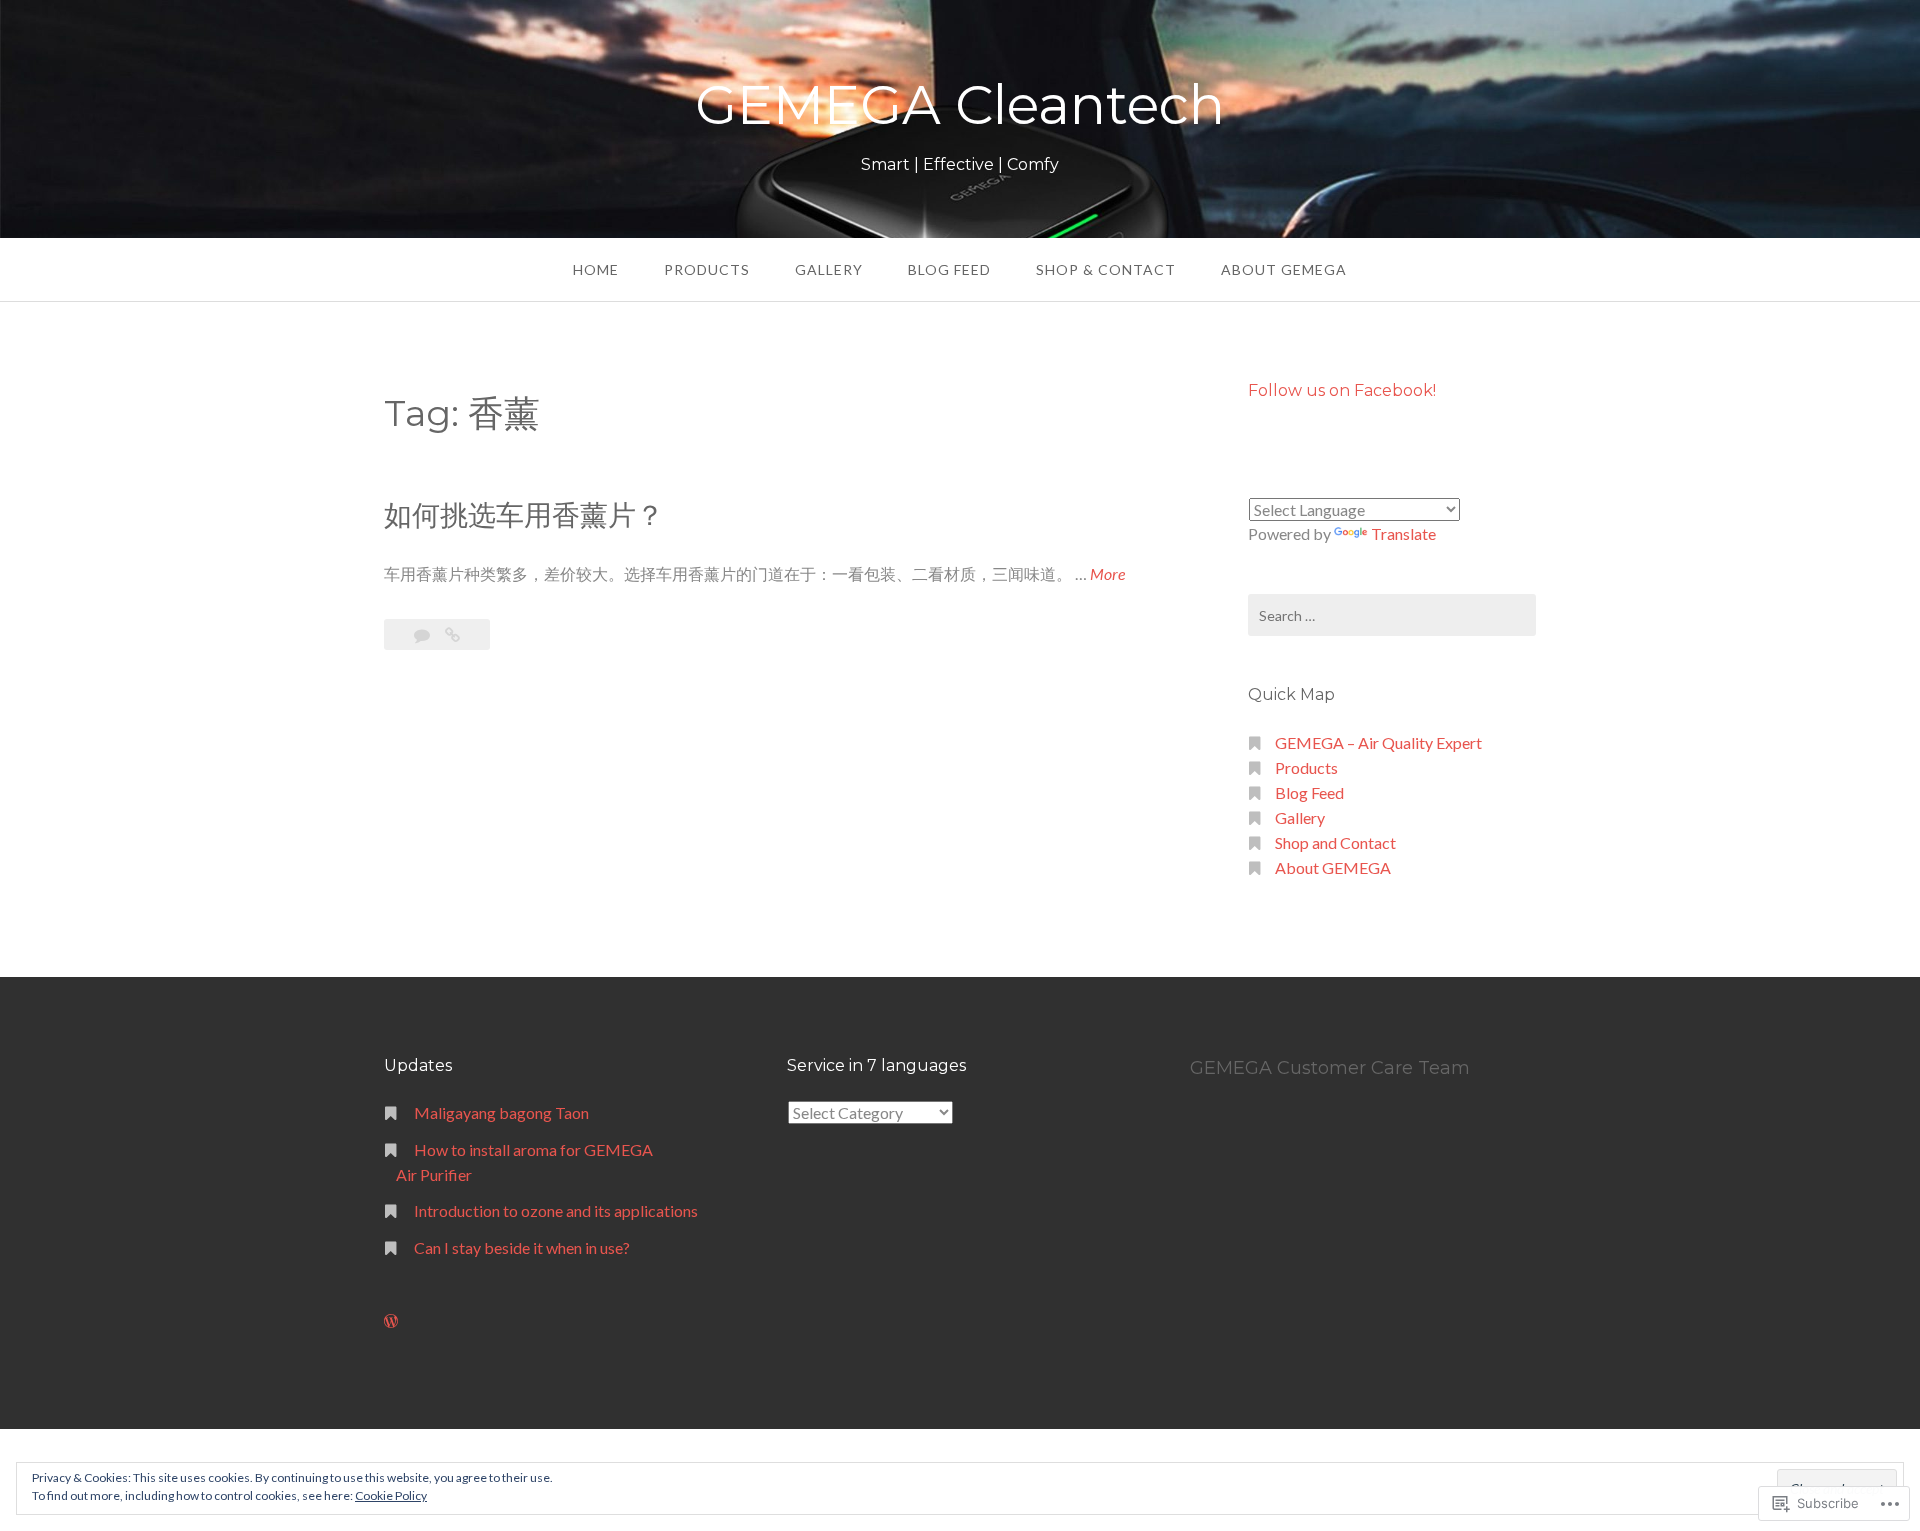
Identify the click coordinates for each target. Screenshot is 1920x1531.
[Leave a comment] (423, 634)
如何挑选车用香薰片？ (524, 515)
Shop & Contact (1106, 269)
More (1107, 575)
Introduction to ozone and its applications (556, 1210)
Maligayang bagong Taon (501, 1112)
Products (707, 269)
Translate (1403, 533)
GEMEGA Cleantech (960, 105)
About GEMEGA (1284, 269)
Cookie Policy (391, 1495)
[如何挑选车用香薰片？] (452, 634)
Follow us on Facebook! (1342, 390)
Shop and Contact (1335, 842)
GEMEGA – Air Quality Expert (1378, 742)
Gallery (829, 269)
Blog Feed (949, 269)
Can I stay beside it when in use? (522, 1247)
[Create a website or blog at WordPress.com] (391, 1320)
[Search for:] (1392, 615)
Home (596, 269)
